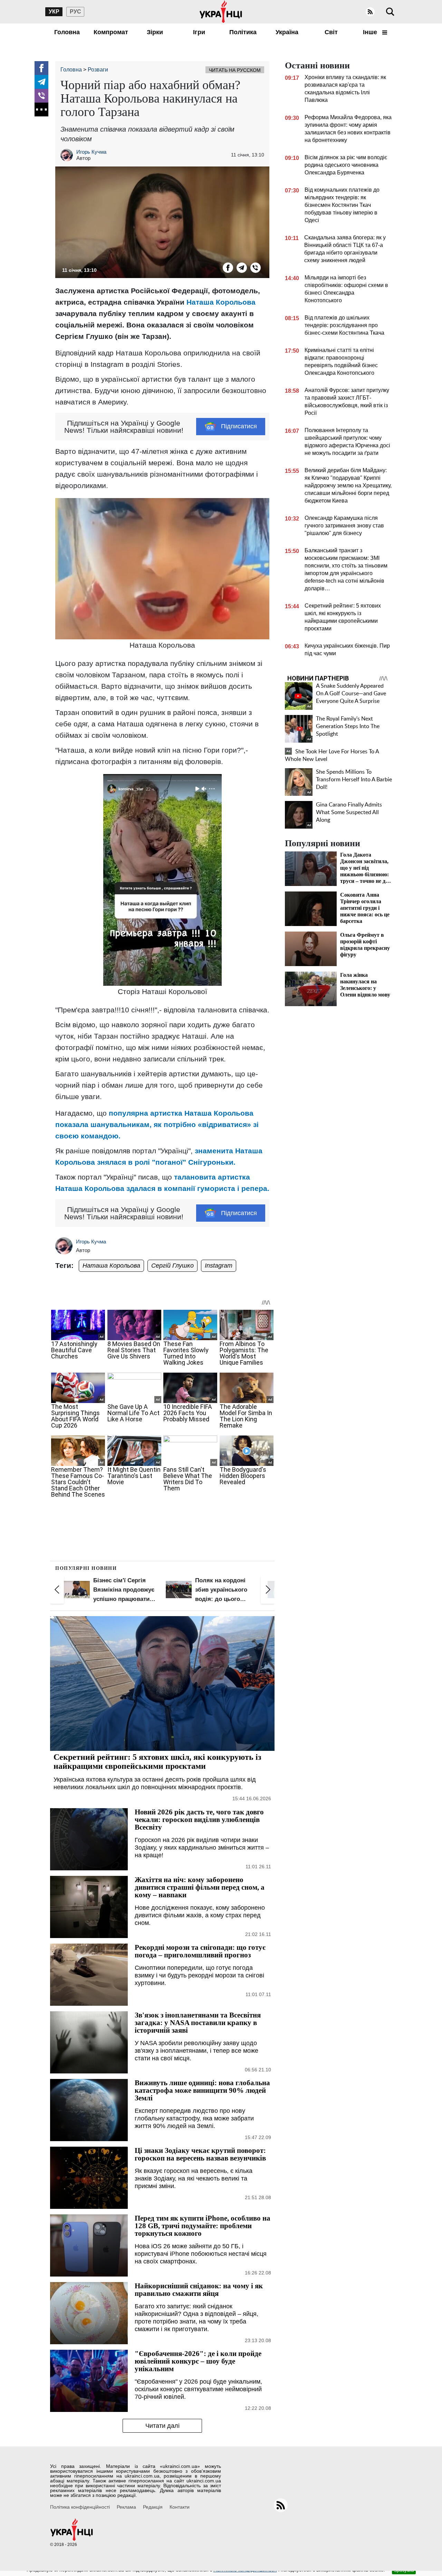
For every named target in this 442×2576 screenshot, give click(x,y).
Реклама (126, 2507)
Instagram (219, 1266)
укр (54, 12)
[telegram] (41, 82)
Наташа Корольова (221, 302)
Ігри (199, 32)
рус (75, 12)
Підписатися (239, 426)
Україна (287, 32)
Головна (67, 32)
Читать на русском (235, 70)
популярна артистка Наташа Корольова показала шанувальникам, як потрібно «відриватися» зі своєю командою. (157, 1124)
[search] (390, 12)
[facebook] (41, 68)
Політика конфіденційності (80, 2507)
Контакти (180, 2507)
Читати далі (162, 2426)
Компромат (111, 32)
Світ (331, 32)
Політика (243, 32)
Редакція (153, 2507)
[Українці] (221, 12)
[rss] (370, 12)
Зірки (155, 32)
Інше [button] (371, 32)
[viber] (41, 96)
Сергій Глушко (172, 1266)
